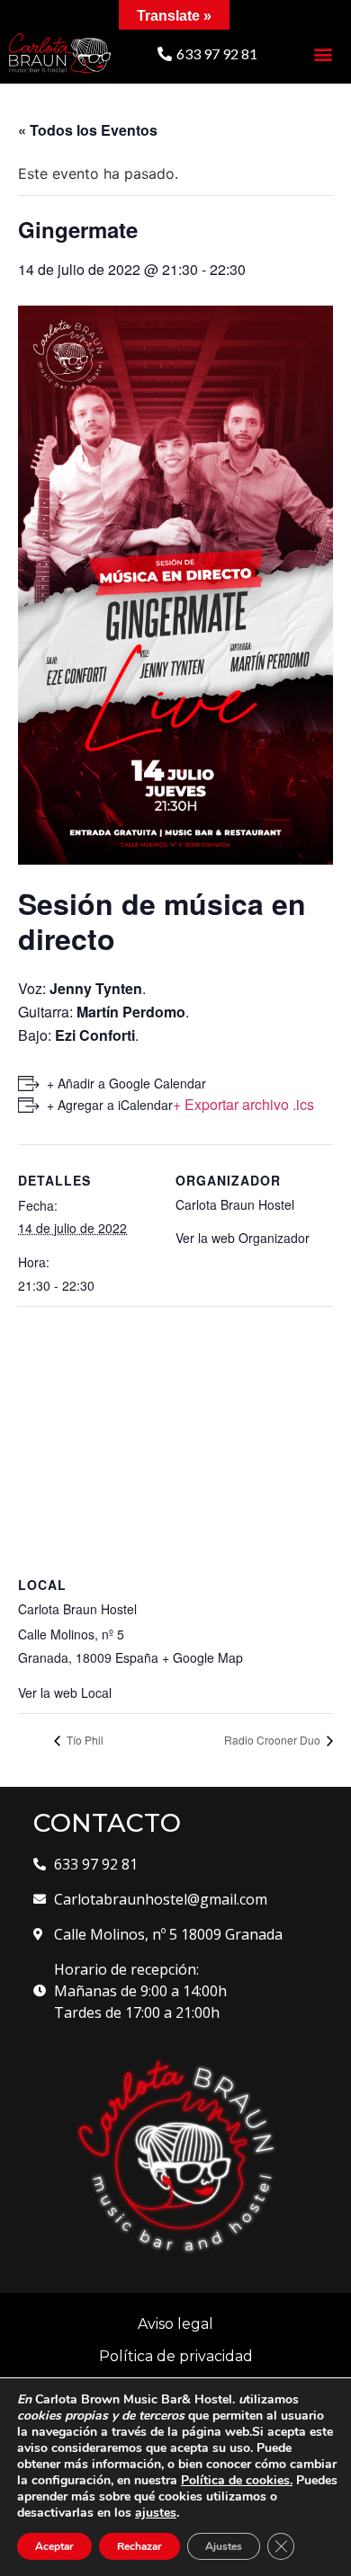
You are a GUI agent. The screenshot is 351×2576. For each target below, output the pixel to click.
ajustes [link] (156, 2513)
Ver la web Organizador (243, 1238)
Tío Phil (84, 1740)
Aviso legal (175, 2324)
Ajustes (224, 2546)
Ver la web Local (65, 1692)
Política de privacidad (176, 2356)
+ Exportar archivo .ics (243, 1104)
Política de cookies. (237, 2480)
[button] (207, 54)
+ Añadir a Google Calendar (126, 1083)
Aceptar (54, 2546)
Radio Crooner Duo (274, 1740)
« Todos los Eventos (88, 130)
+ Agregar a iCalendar (110, 1105)
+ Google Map (202, 1657)
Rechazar (139, 2546)
